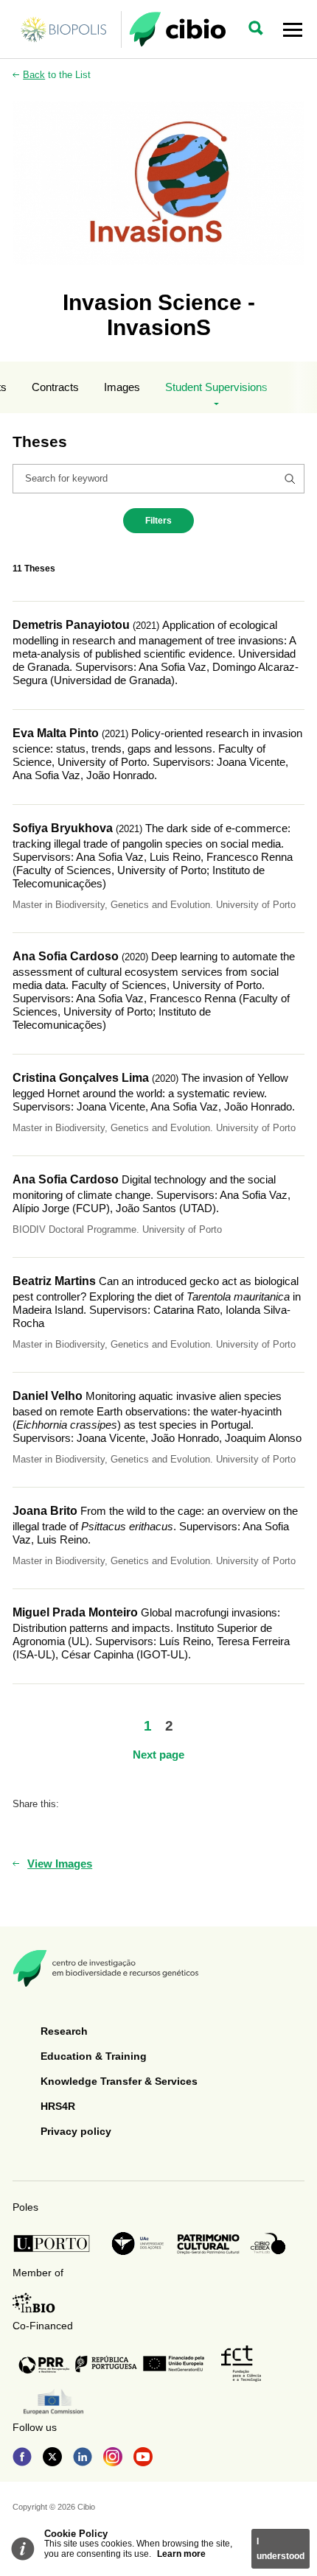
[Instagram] (113, 2458)
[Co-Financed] (111, 2364)
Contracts (55, 387)
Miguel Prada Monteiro (75, 1612)
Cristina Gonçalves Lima (81, 1078)
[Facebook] (22, 2458)
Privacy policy (76, 2131)
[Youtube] (143, 2458)
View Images (60, 1864)
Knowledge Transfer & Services (119, 2081)
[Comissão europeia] (53, 2402)
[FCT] (241, 2364)
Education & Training (94, 2056)
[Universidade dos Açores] (138, 2244)
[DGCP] (208, 2244)
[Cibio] (177, 29)
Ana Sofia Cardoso (66, 956)
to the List (57, 75)
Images (122, 387)
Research (64, 2031)
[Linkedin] (83, 2458)
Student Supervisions (216, 387)
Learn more (181, 2554)
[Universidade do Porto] (56, 2244)
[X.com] (52, 2458)
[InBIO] (34, 2303)
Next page (158, 1755)
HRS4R (58, 2106)
